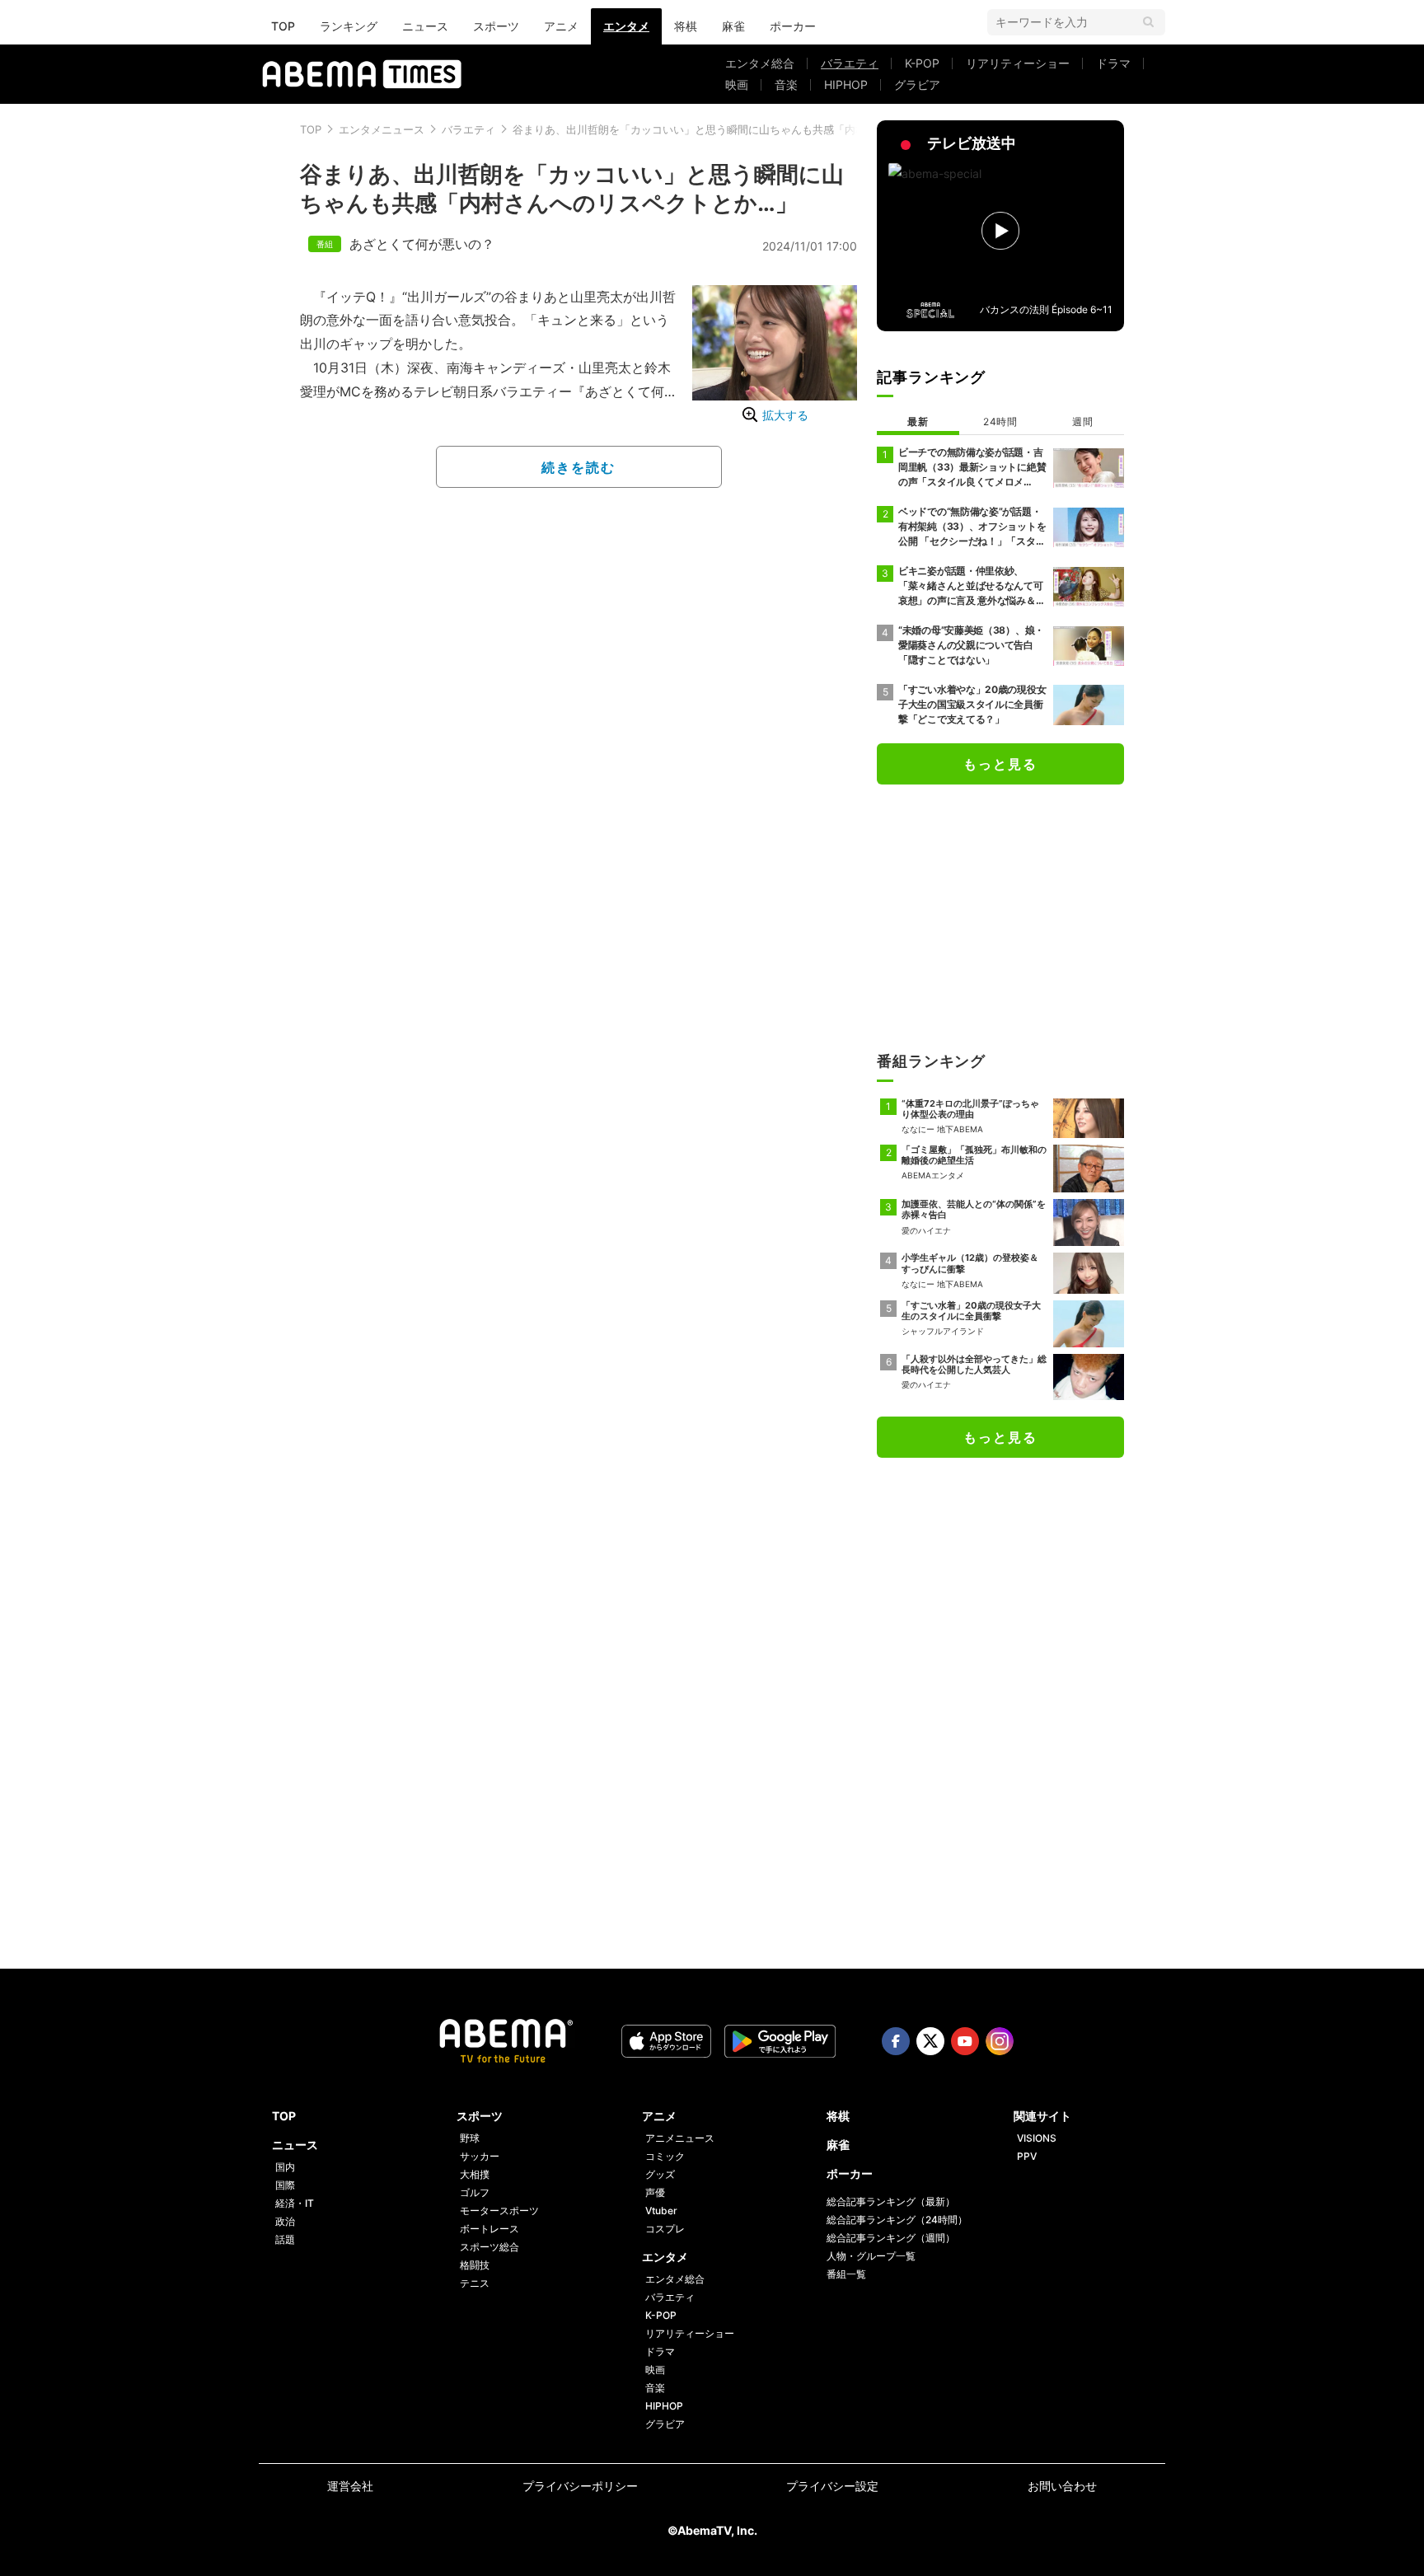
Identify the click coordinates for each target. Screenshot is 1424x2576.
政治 (285, 2221)
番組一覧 (846, 2274)
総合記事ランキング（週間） (891, 2238)
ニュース (425, 26)
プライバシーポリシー (580, 2486)
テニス (475, 2283)
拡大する (785, 415)
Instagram (1000, 2041)
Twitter (930, 2041)
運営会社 (350, 2486)
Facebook (896, 2041)
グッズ (660, 2174)
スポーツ (496, 26)
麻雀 (733, 26)
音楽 (786, 84)
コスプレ (665, 2229)
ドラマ (1113, 63)
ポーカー (793, 26)
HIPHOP (846, 84)
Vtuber (661, 2211)
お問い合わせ (1062, 2486)
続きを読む (578, 467)
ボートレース (489, 2229)
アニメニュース (680, 2138)
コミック (665, 2156)
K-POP (922, 63)
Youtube (965, 2041)
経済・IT (295, 2203)
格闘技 (475, 2265)
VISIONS (1037, 2138)
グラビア (917, 84)
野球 (470, 2138)
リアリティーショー (1018, 63)
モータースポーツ (499, 2211)
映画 (737, 84)
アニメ (561, 26)
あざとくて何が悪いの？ (422, 244)
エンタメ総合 (760, 63)
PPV (1027, 2156)
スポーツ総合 (489, 2247)
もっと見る (1000, 764)
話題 (285, 2239)
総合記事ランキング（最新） (891, 2201)
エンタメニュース (382, 129)
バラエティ (850, 63)
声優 (655, 2192)
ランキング (349, 26)
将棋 (686, 26)
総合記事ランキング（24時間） (897, 2220)
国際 (285, 2185)
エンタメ (626, 26)
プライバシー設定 (832, 2486)
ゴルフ (475, 2192)
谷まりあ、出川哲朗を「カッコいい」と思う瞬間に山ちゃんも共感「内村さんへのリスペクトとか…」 (758, 129)
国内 (285, 2167)
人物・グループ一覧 (871, 2256)
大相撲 (475, 2174)
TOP (283, 26)
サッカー (480, 2156)
